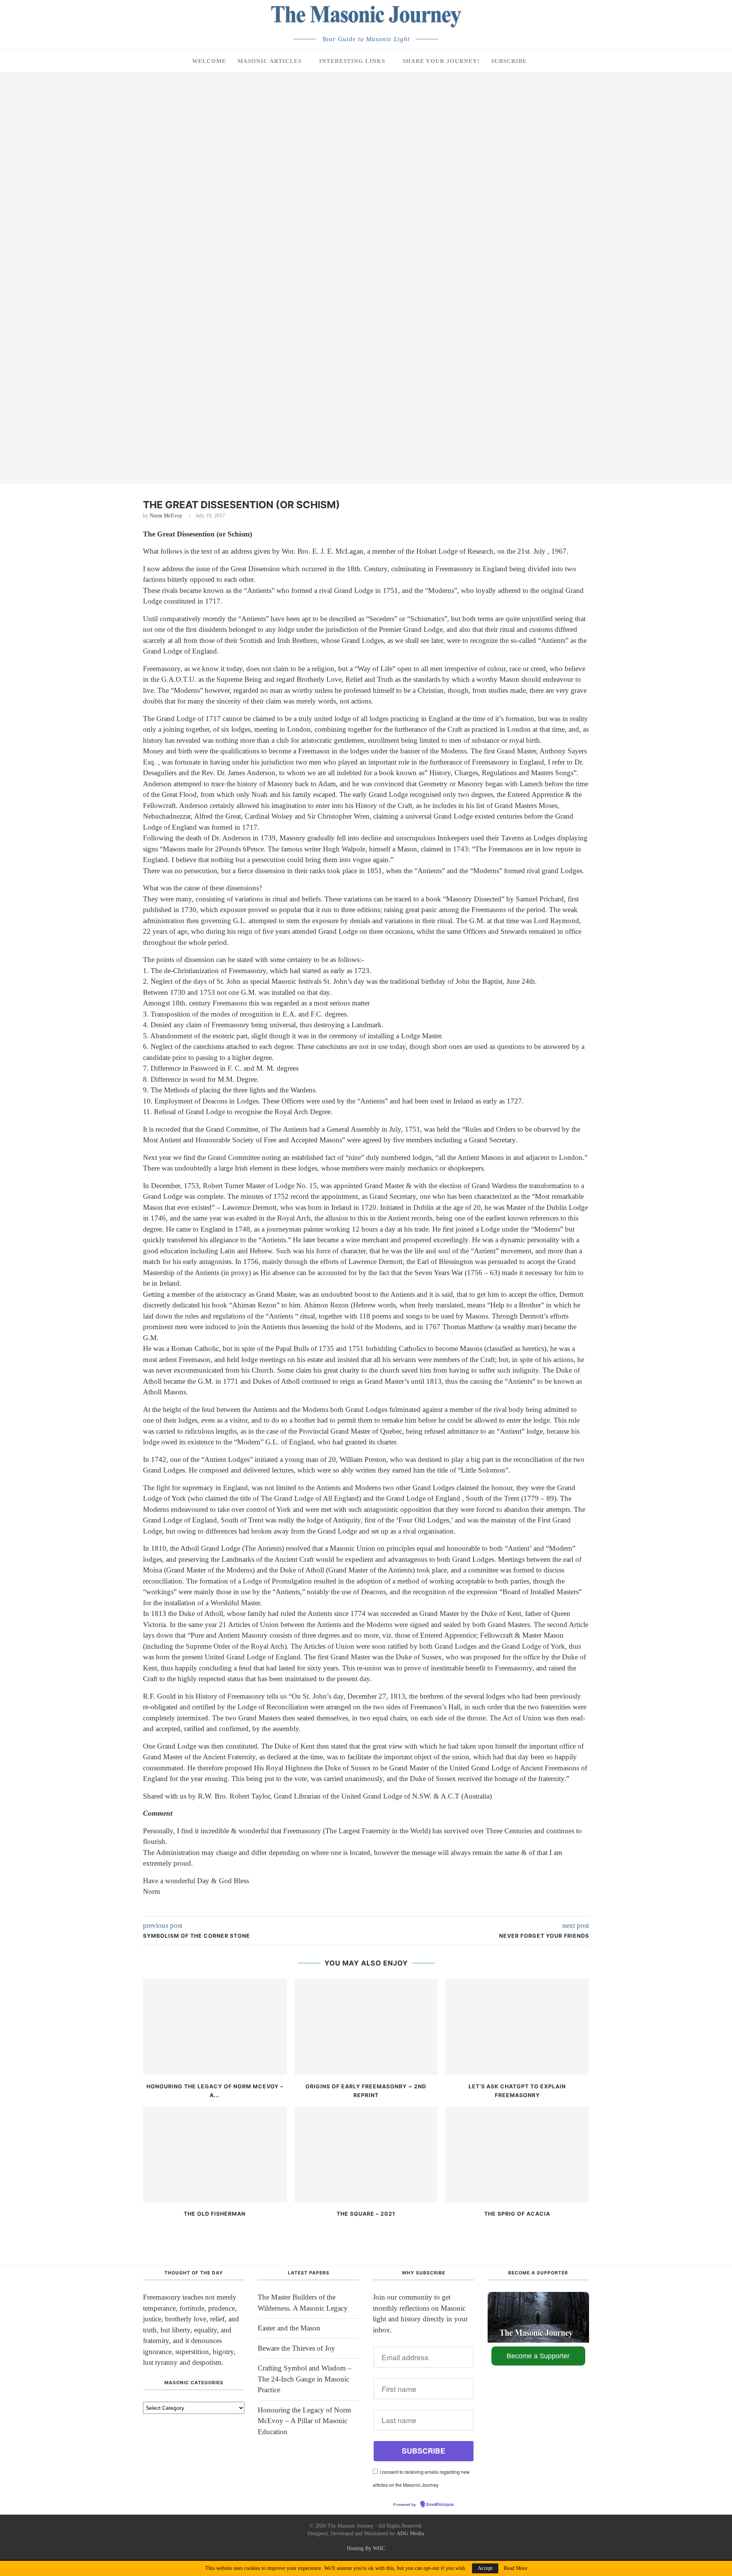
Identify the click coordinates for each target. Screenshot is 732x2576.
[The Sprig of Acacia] (517, 2154)
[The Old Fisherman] (215, 2154)
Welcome (209, 61)
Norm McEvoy (166, 516)
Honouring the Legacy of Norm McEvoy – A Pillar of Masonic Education (304, 2421)
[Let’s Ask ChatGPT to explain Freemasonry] (517, 2027)
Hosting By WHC (366, 2548)
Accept (485, 2568)
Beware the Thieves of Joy (296, 2348)
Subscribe (509, 61)
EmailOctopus (440, 2505)
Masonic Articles (270, 61)
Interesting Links (352, 61)
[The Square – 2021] (366, 2154)
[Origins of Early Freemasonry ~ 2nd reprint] (366, 2027)
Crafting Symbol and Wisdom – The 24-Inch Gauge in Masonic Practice (305, 2379)
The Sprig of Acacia (517, 2214)
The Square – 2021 (366, 2214)
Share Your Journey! (441, 61)
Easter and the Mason (289, 2328)
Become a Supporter (538, 2356)
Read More (515, 2568)
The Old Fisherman (215, 2214)
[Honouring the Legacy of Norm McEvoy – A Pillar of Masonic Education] (215, 2027)
